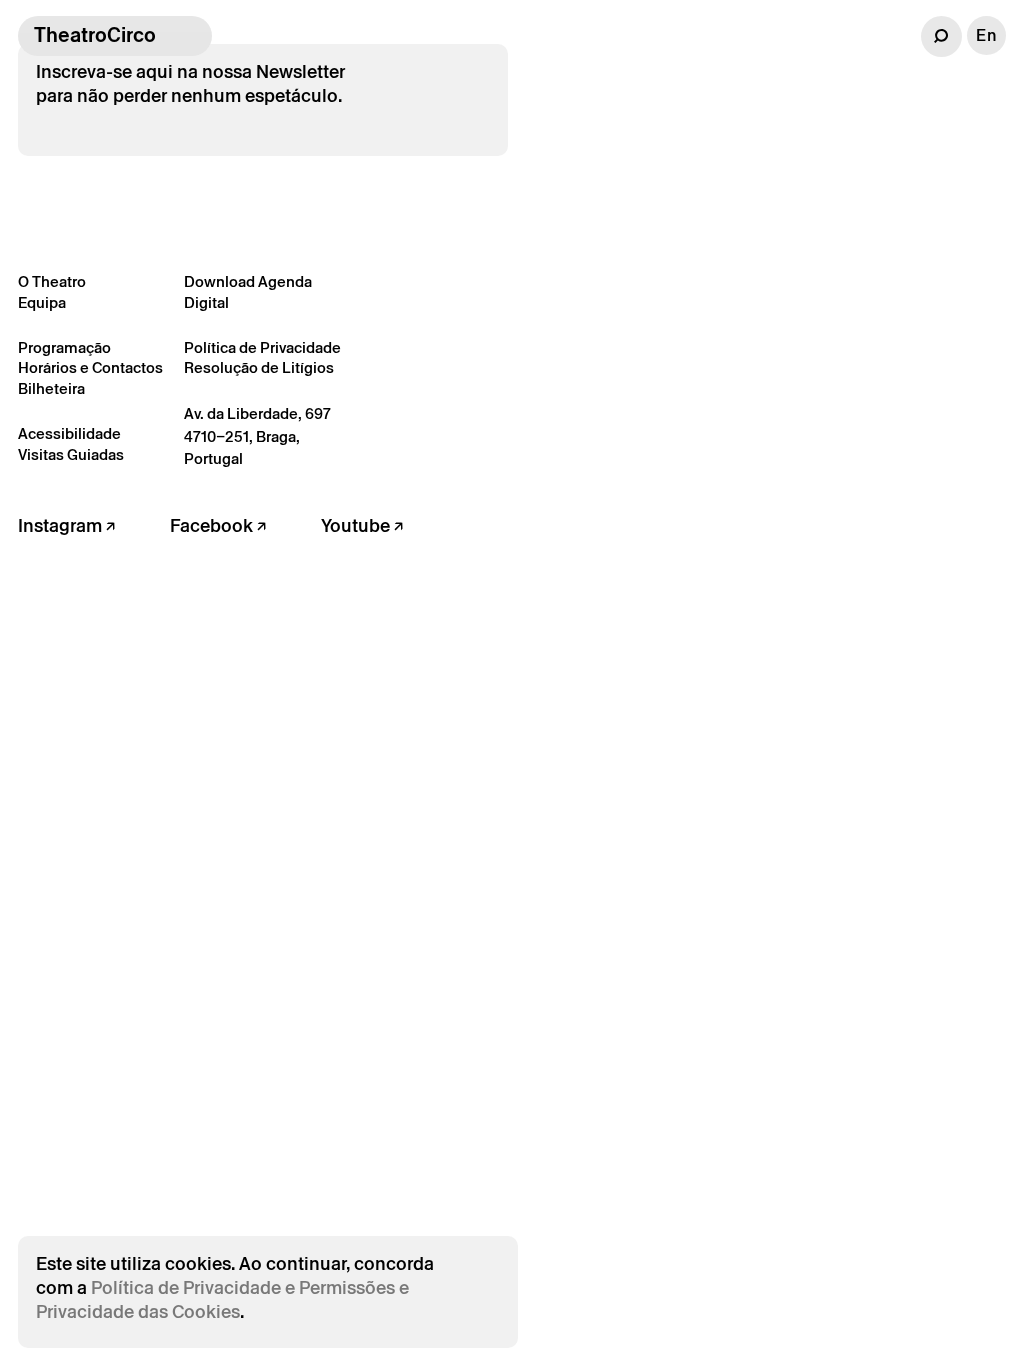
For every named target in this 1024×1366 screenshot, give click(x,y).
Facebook (213, 525)
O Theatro (52, 281)
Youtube (357, 525)
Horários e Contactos (90, 367)
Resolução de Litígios (259, 367)
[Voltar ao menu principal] (192, 36)
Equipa (42, 302)
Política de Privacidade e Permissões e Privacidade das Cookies (222, 1299)
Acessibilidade (69, 433)
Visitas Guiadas (71, 454)
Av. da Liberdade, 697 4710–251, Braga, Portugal (257, 436)
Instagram (62, 525)
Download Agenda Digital (248, 292)
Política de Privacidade (262, 347)
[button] (941, 36)
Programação (64, 347)
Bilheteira (51, 388)
